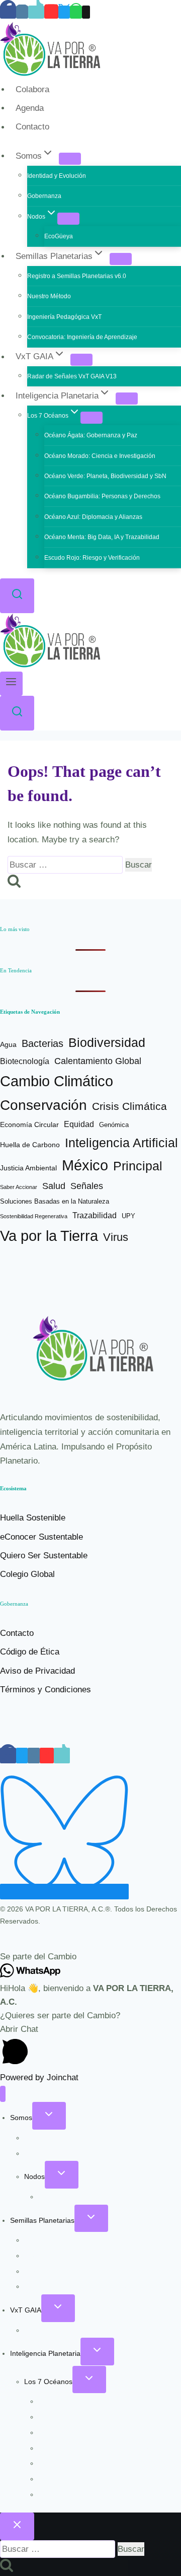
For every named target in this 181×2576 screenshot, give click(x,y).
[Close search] (17, 2526)
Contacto (32, 127)
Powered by (39, 2077)
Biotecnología (25, 1061)
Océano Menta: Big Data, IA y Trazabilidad (102, 537)
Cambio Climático (57, 1081)
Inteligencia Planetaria (45, 2353)
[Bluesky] (64, 1892)
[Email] (86, 12)
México (85, 1165)
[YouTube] (51, 12)
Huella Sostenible (33, 1518)
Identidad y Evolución (57, 176)
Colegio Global (27, 1574)
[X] (64, 12)
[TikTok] (36, 12)
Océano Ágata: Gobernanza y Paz (91, 435)
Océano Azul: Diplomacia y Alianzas (93, 517)
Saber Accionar (19, 1187)
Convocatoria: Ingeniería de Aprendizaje (82, 337)
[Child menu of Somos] (70, 159)
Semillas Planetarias (42, 2220)
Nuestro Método (49, 296)
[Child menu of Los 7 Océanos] (92, 418)
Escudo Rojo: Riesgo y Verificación (92, 558)
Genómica (114, 1125)
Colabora (32, 89)
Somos (21, 2118)
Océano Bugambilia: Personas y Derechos (102, 496)
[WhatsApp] (76, 12)
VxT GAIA (26, 2310)
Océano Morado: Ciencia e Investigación (100, 456)
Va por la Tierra (49, 1236)
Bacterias (42, 1043)
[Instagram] (22, 12)
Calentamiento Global (98, 1061)
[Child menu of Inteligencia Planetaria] (127, 399)
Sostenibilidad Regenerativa (34, 1216)
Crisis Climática (129, 1106)
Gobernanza (44, 196)
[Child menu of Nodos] (68, 219)
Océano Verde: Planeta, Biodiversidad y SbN (105, 476)
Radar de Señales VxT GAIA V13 (72, 376)
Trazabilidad (95, 1215)
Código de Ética (30, 1652)
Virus (116, 1237)
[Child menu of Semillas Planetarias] (121, 259)
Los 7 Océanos (48, 2382)
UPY (128, 1216)
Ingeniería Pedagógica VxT (64, 317)
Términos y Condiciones (46, 1690)
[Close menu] (3, 2094)
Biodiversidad (107, 1042)
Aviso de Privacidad (37, 1671)
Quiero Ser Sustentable (44, 1556)
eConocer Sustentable (41, 1537)
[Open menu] (11, 684)
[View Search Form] (17, 596)
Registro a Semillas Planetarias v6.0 (77, 276)
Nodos (34, 2176)
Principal (138, 1166)
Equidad (79, 1124)
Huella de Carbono (30, 1145)
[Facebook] (8, 12)
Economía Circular (29, 1125)
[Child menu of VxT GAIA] (81, 360)
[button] (90, 1957)
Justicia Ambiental (28, 1168)
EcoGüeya (59, 236)
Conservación (43, 1105)
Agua (8, 1045)
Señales (87, 1186)
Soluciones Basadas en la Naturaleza (55, 1201)
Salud (54, 1186)
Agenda (30, 108)
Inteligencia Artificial (121, 1143)
